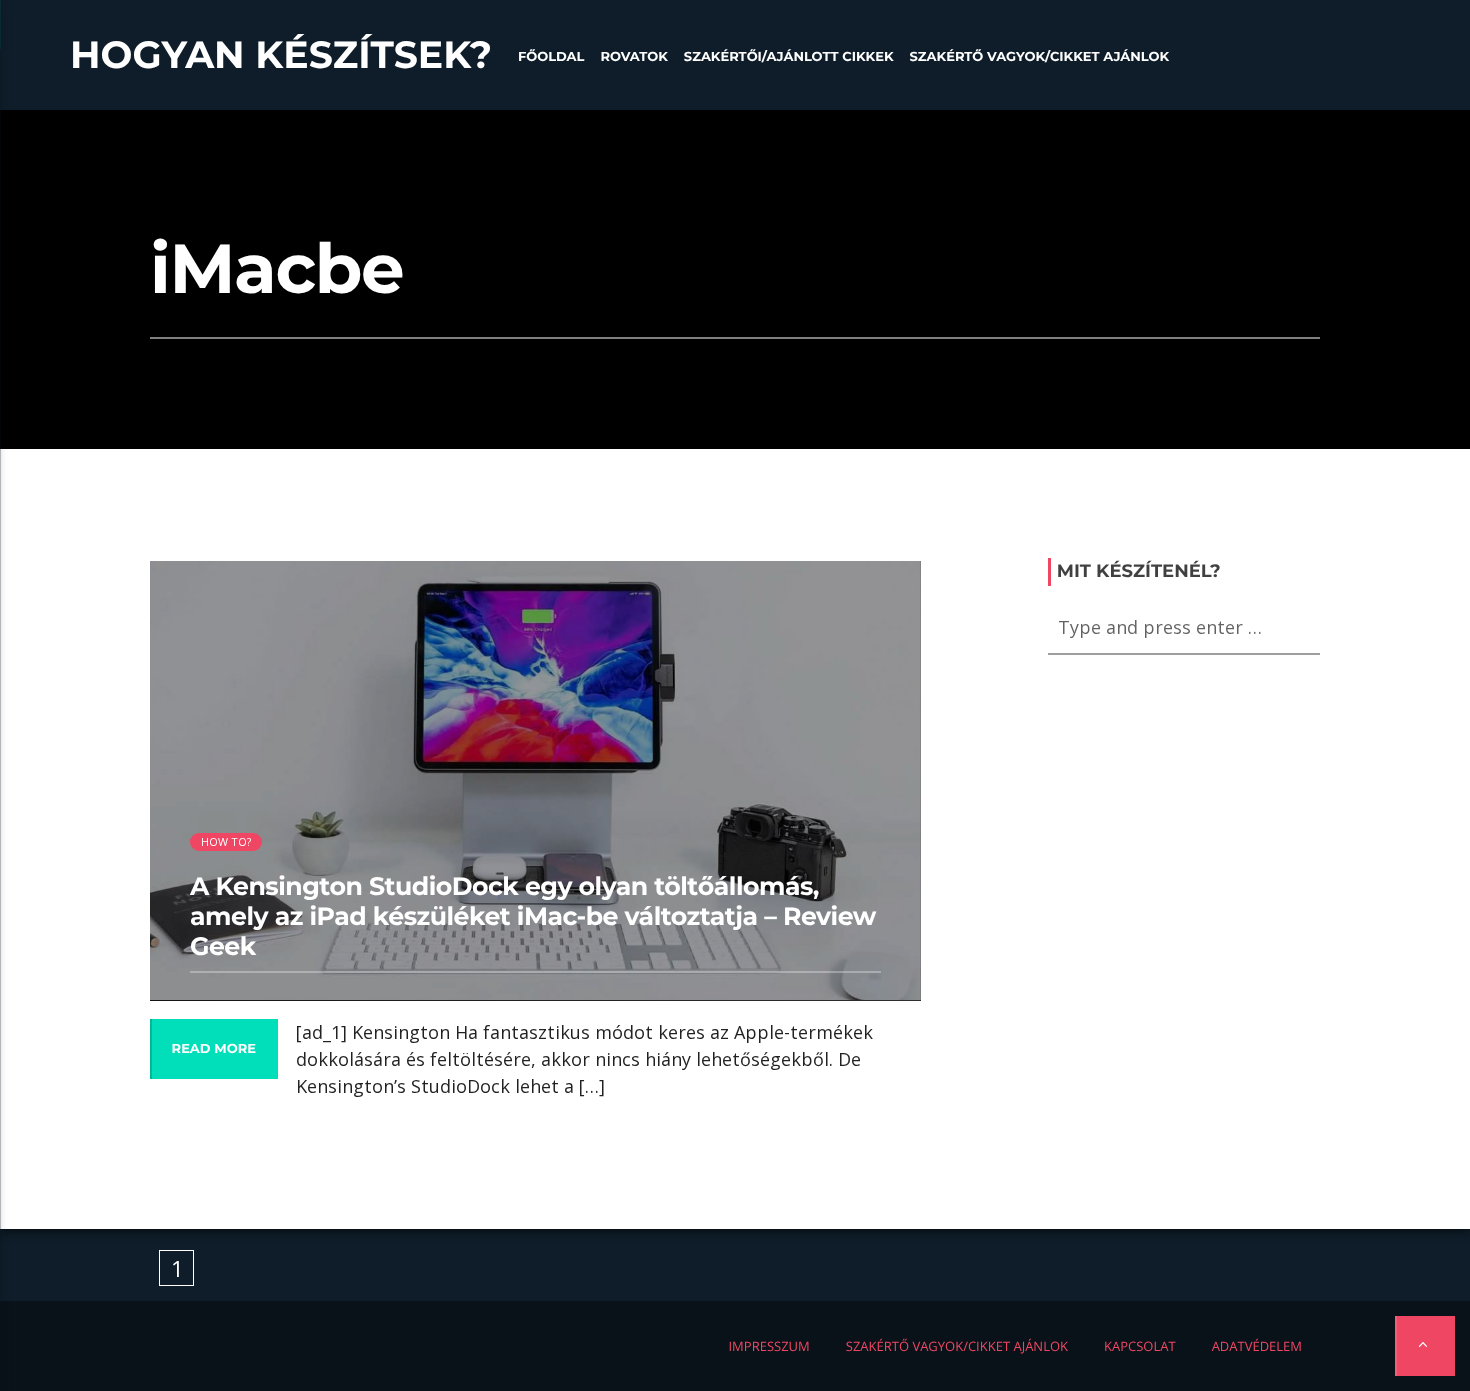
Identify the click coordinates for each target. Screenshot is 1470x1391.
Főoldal (551, 57)
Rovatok (633, 57)
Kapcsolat (1140, 1346)
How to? (226, 841)
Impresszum (768, 1346)
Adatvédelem (1257, 1346)
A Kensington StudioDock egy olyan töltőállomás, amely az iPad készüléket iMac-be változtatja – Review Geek (533, 917)
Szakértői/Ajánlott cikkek (789, 57)
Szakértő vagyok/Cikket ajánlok (1039, 57)
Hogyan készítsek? (281, 55)
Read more (214, 1049)
